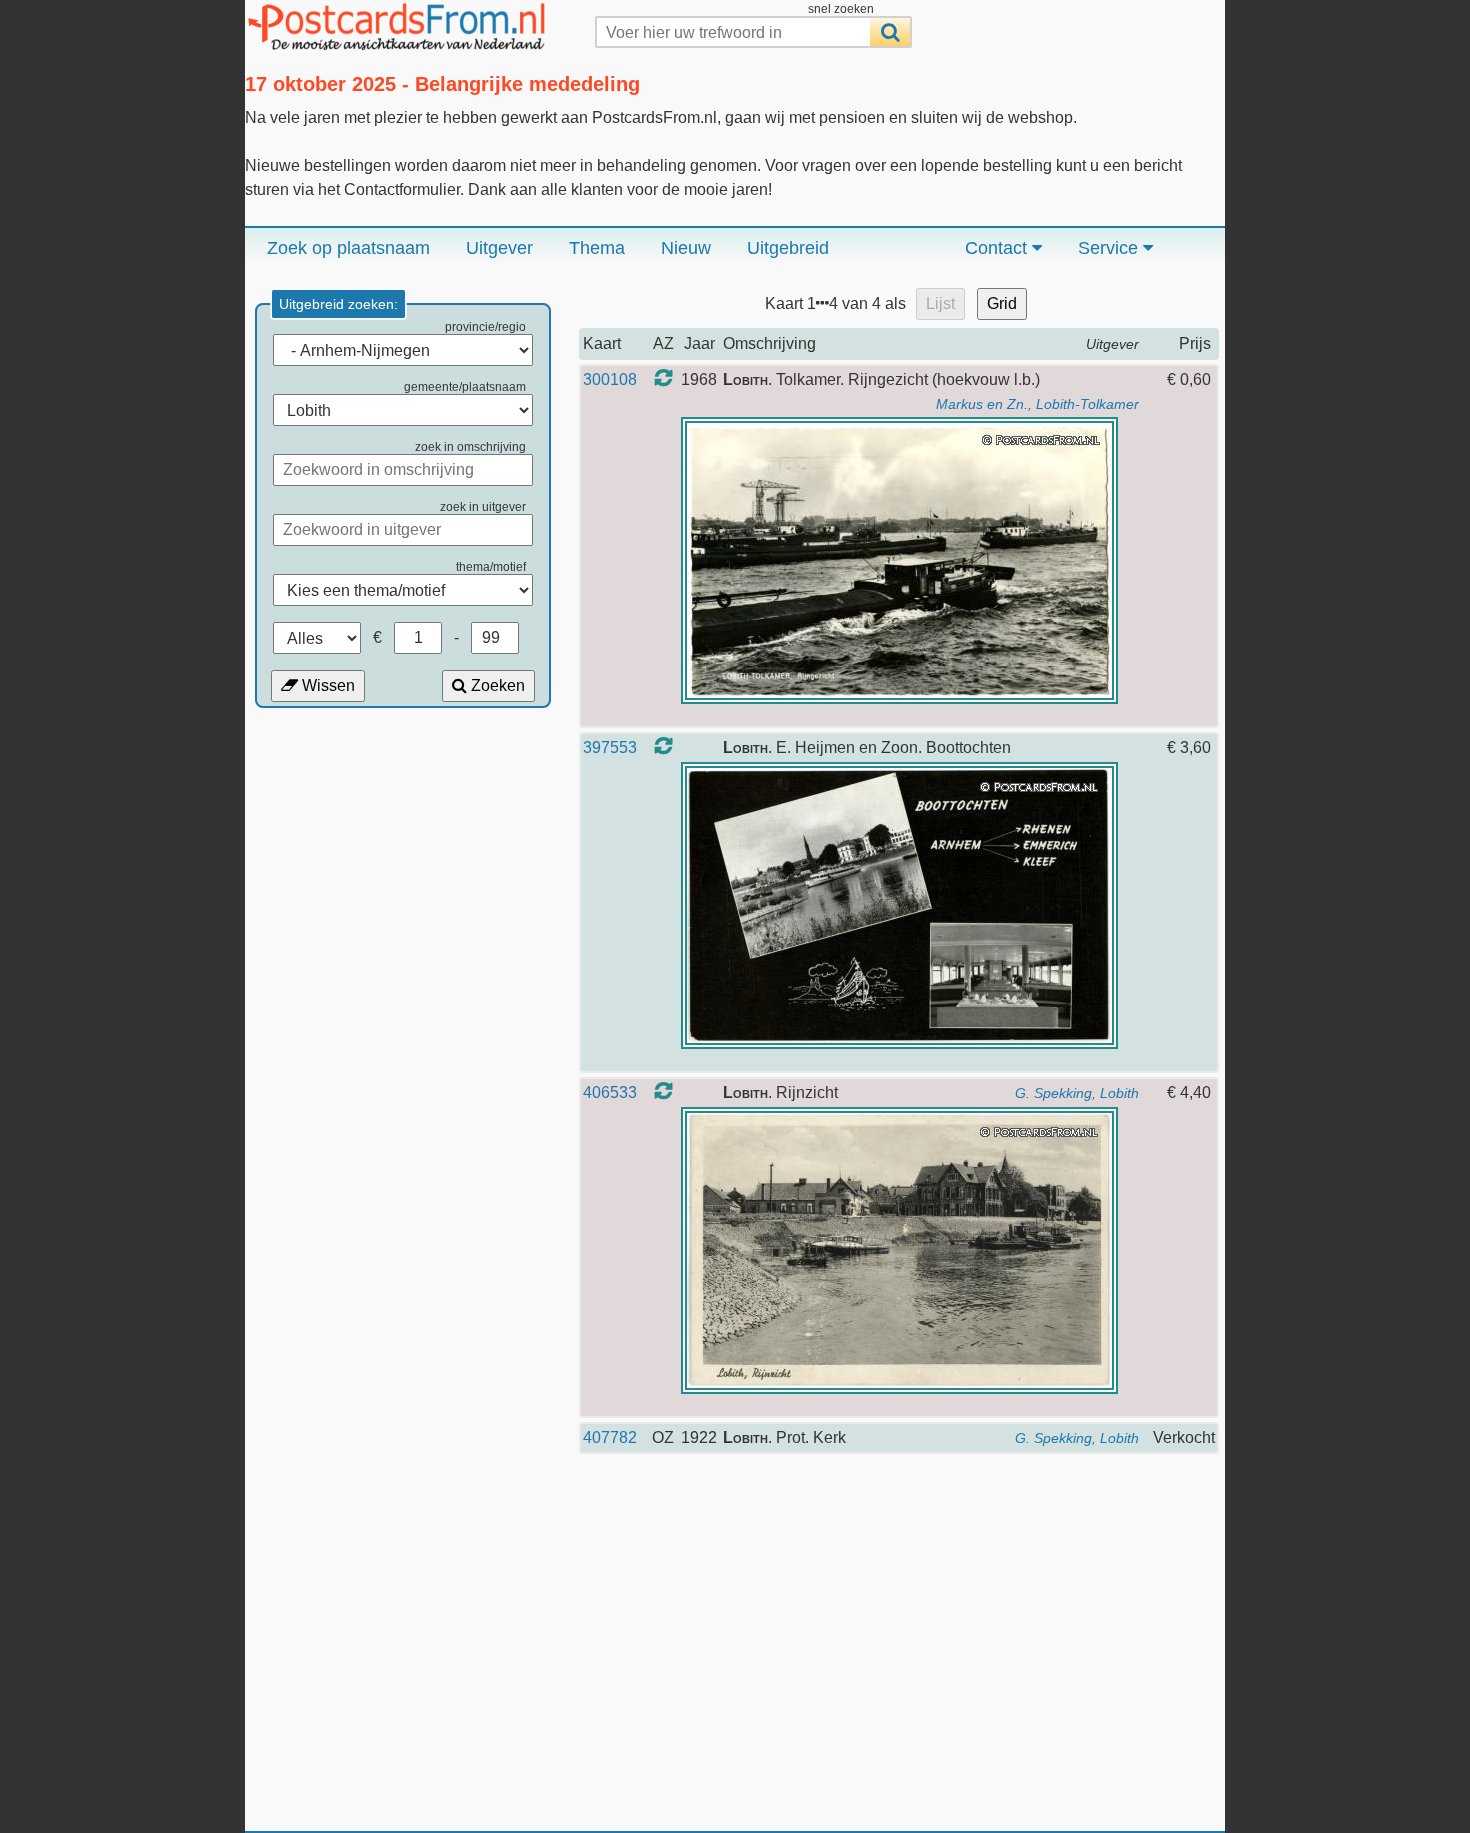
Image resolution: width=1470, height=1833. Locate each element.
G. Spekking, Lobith (1077, 1093)
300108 (610, 379)
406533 (610, 1092)
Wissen (326, 685)
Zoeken (496, 685)
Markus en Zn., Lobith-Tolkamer (1037, 404)
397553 (610, 747)
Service (1110, 248)
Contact (998, 248)
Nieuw (686, 248)
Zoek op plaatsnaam (348, 248)
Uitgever (499, 248)
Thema (597, 248)
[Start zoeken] (890, 32)
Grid (1002, 303)
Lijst (940, 303)
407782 (610, 1437)
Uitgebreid (788, 248)
